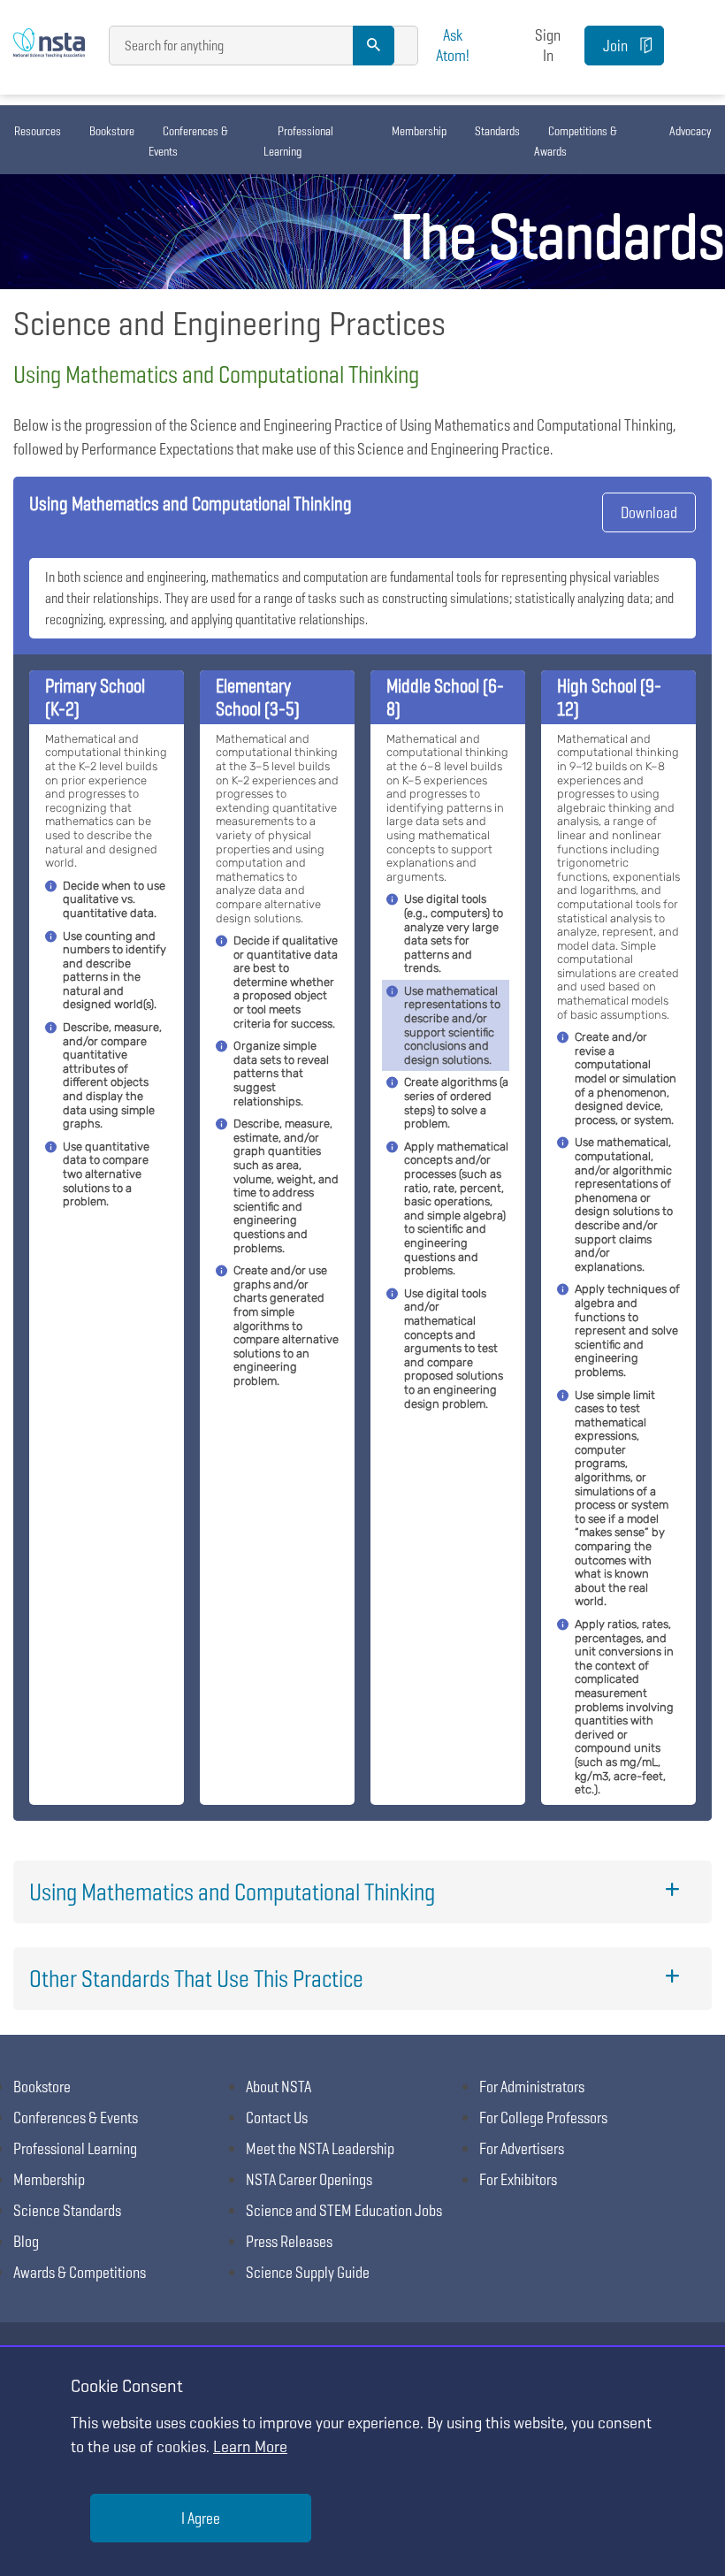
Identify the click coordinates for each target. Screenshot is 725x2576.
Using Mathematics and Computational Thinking (232, 1892)
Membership (419, 131)
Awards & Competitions (80, 2272)
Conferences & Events (188, 141)
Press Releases (289, 2241)
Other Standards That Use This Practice (196, 1979)
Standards (497, 131)
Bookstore (112, 131)
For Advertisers (522, 2148)
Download (649, 512)
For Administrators (532, 2087)
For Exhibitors (518, 2179)
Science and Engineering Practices (229, 323)
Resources (38, 131)
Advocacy (690, 131)
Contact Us (277, 2117)
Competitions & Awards (576, 141)
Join (615, 46)
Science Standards (67, 2210)
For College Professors (543, 2117)
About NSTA (279, 2087)
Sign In (548, 45)
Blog (26, 2241)
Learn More (250, 2446)
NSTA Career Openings (309, 2179)
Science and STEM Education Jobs (344, 2210)
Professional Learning (298, 141)
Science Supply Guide (308, 2272)
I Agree (201, 2518)
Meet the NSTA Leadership (320, 2148)
